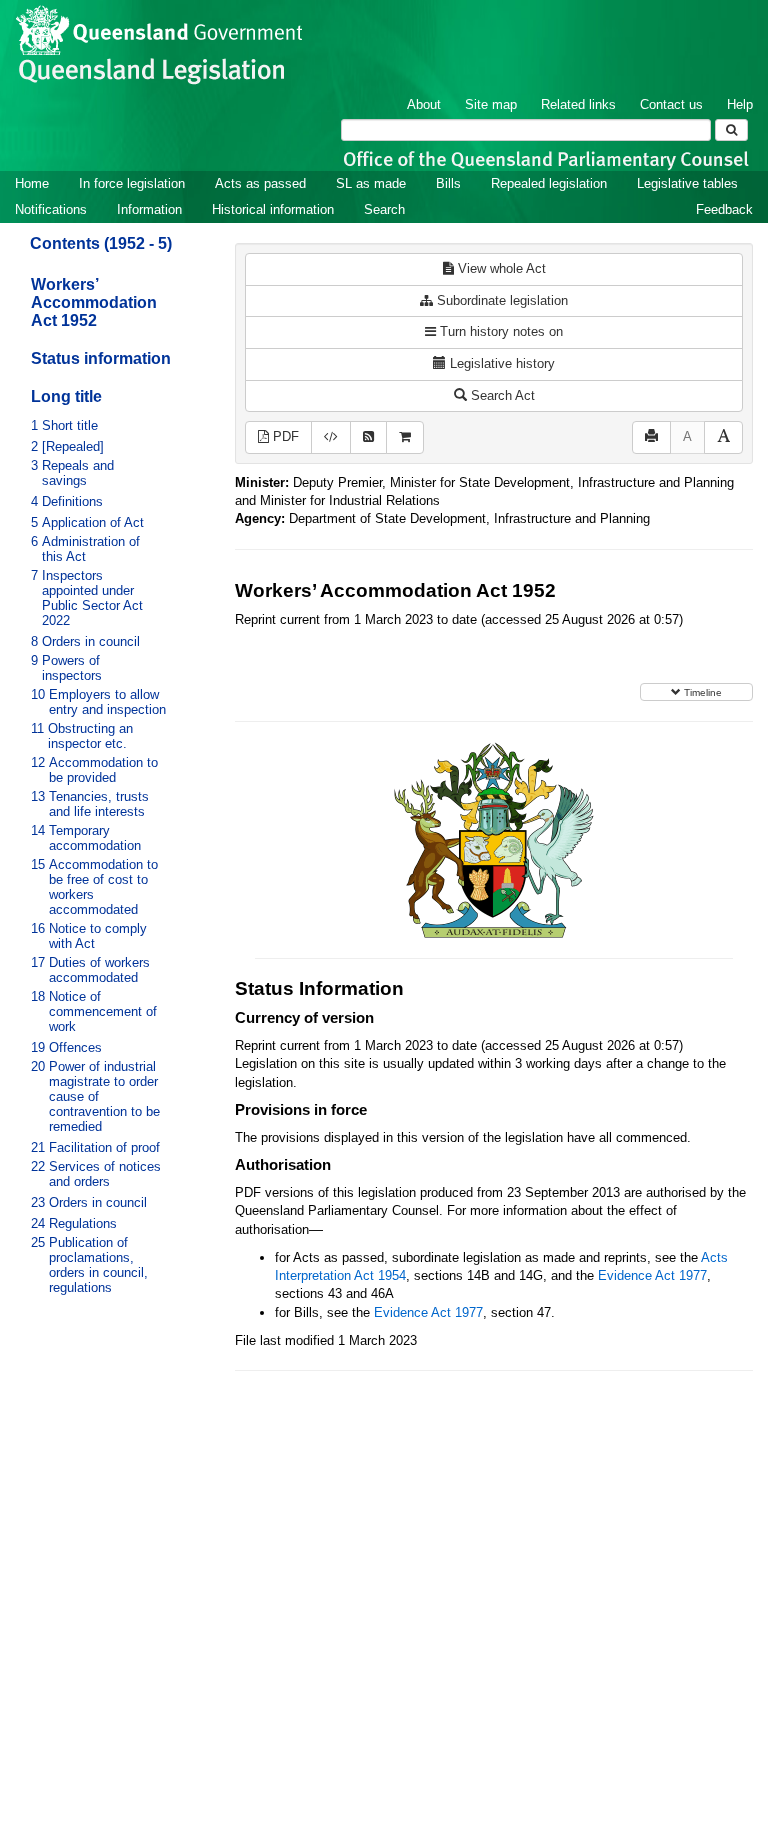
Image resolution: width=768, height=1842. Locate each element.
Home (32, 183)
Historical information (273, 209)
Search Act (501, 395)
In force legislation (132, 183)
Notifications (51, 209)
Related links (578, 104)
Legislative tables (687, 183)
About (424, 104)
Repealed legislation (549, 183)
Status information (101, 358)
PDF (284, 436)
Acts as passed (260, 183)
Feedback (724, 209)
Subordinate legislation (500, 300)
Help (740, 104)
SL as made (371, 183)
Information (149, 209)
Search (384, 209)
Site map (491, 104)
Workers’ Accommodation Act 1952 (94, 302)
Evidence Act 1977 (652, 1275)
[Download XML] (331, 437)
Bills (448, 183)
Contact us (671, 104)
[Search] (731, 130)
